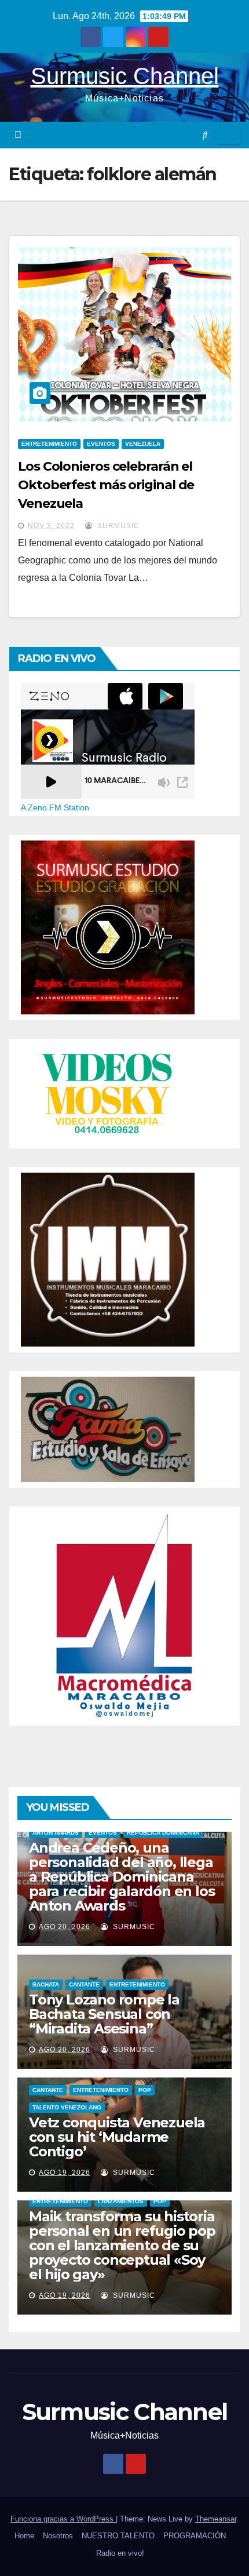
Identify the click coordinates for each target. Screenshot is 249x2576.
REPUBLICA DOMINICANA (163, 1833)
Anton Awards (56, 1833)
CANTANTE (84, 1984)
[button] (205, 135)
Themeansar (216, 2519)
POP (145, 2090)
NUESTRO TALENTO (118, 2536)
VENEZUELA (143, 444)
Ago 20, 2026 (65, 1927)
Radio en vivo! (120, 2553)
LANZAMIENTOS (121, 2201)
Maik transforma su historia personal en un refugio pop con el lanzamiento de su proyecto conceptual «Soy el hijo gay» (122, 2245)
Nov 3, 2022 (51, 526)
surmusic (117, 526)
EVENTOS (101, 444)
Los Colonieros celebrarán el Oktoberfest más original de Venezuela (106, 485)
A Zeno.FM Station (55, 807)
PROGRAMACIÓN (195, 2536)
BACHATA (46, 1984)
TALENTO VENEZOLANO (67, 2107)
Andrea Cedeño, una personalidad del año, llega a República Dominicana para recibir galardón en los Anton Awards (122, 1877)
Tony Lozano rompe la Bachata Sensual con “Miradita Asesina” (104, 2014)
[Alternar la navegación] (228, 135)
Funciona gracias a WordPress (63, 2519)
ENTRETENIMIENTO (49, 444)
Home (24, 2536)
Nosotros (58, 2536)
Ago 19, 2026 (65, 2173)
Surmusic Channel (125, 76)
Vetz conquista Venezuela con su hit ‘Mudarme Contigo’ (117, 2137)
